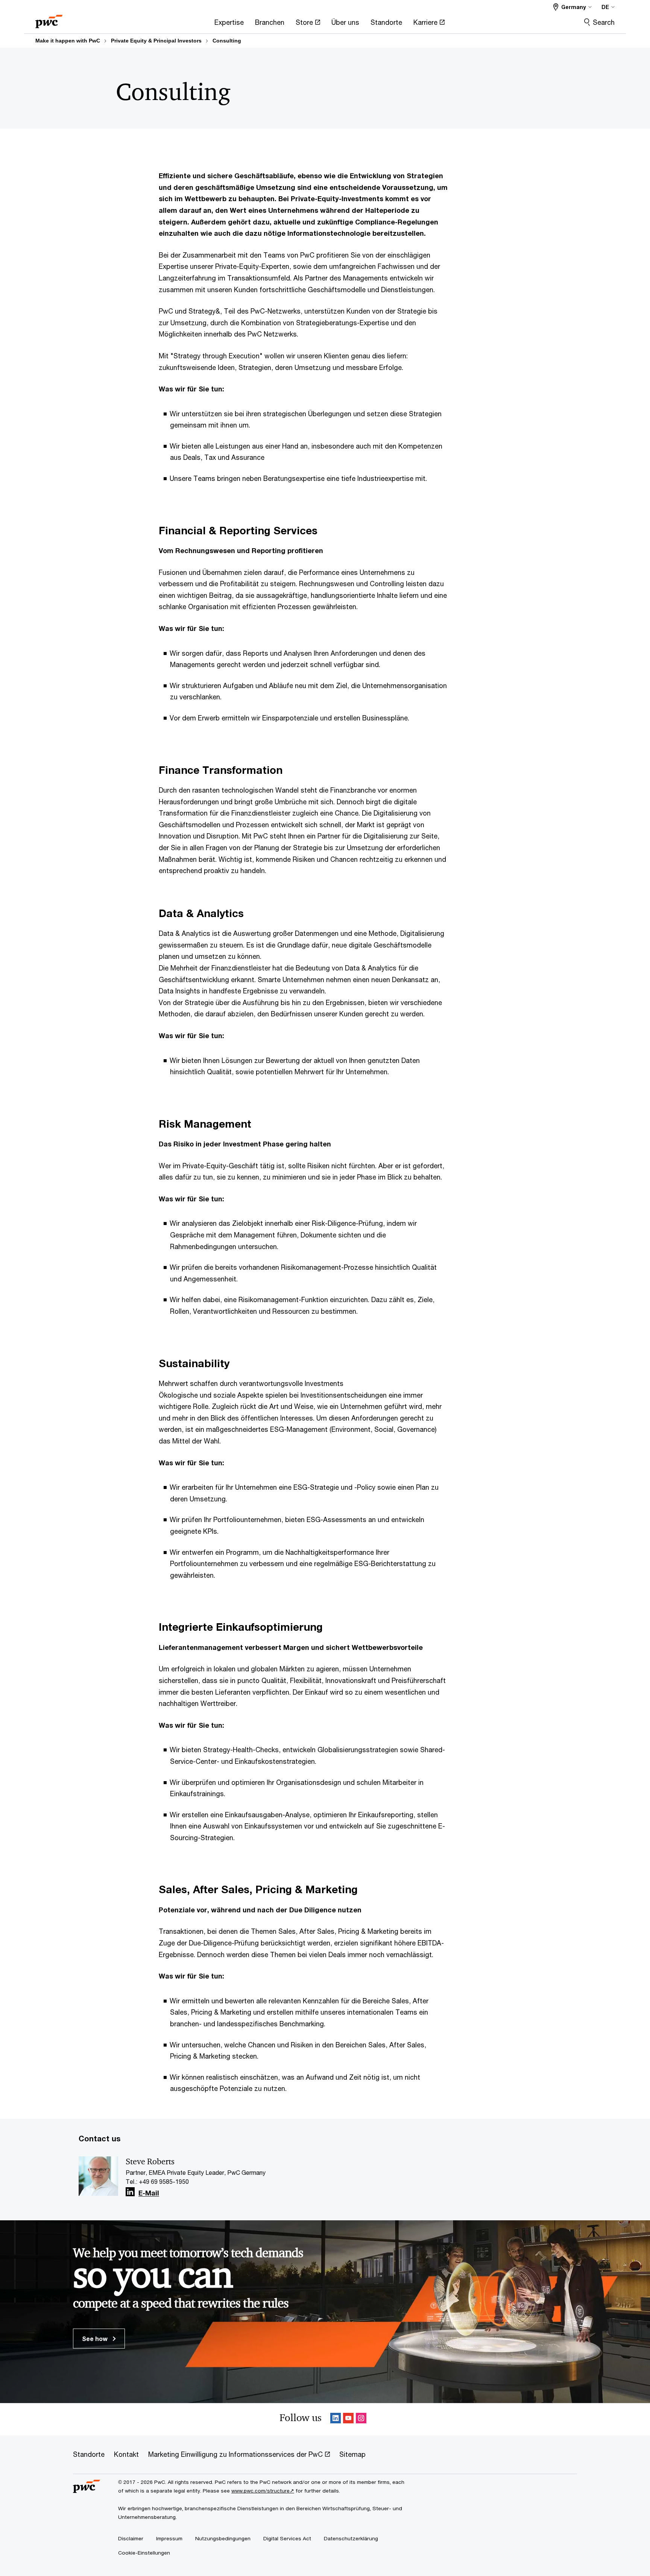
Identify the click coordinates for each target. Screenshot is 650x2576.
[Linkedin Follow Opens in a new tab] (130, 2192)
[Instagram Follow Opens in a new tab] (361, 2419)
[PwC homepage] (49, 19)
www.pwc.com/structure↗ (263, 2491)
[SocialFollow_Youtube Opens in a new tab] (348, 2419)
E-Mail (149, 2193)
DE (605, 7)
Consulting (227, 41)
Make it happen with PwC (68, 41)
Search (604, 22)
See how (96, 2339)
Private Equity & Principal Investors (156, 41)
